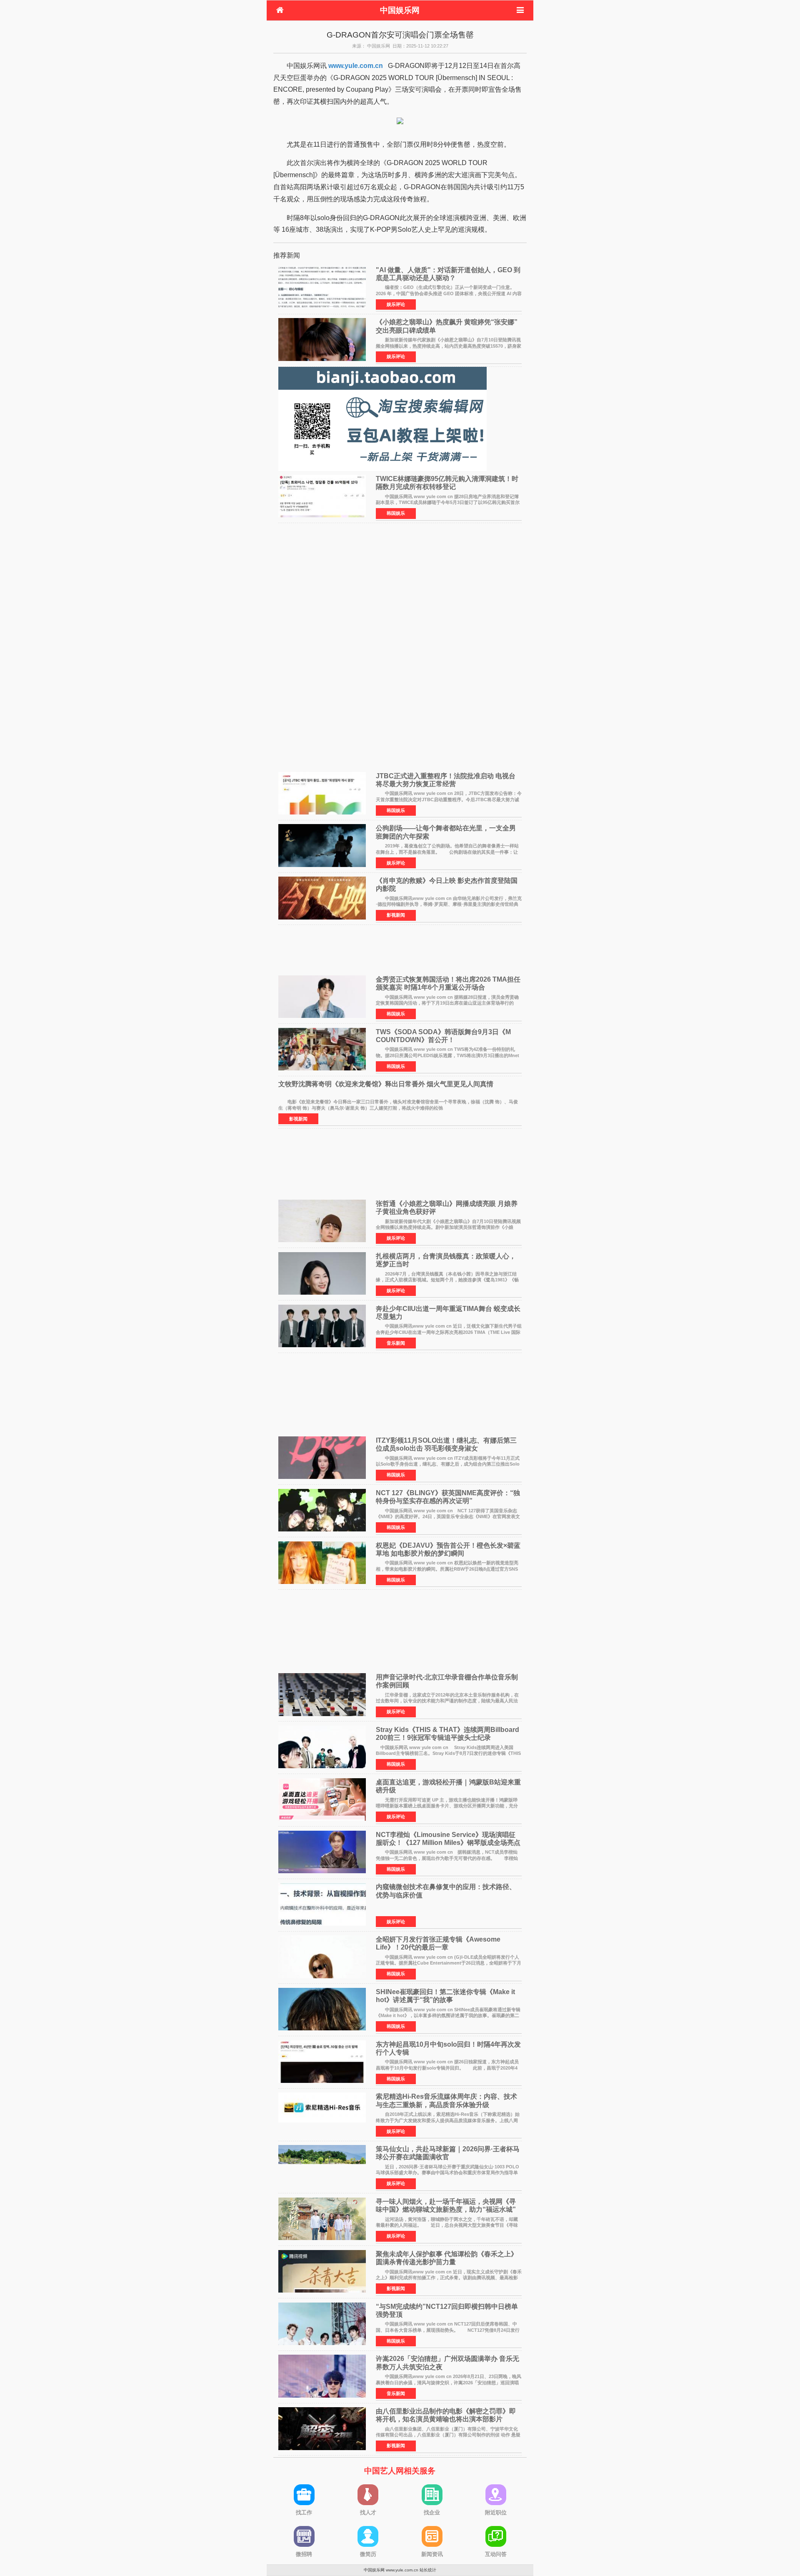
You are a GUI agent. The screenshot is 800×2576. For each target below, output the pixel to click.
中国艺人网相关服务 (400, 2471)
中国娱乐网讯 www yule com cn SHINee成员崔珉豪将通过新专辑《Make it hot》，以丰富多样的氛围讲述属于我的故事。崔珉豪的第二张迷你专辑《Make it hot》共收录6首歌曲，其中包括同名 (448, 2016)
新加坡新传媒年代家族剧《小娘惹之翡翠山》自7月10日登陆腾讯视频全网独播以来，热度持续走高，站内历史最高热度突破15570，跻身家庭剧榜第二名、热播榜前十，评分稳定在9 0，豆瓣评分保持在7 (449, 346)
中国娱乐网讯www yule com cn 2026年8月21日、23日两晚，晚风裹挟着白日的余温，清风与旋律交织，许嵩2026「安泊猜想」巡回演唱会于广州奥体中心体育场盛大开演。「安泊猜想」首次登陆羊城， (449, 2382)
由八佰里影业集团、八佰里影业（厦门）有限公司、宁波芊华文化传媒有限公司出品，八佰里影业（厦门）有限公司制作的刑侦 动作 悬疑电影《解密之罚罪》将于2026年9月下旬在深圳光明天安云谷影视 (448, 2435)
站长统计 (428, 2570)
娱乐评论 (396, 304)
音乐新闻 (396, 1343)
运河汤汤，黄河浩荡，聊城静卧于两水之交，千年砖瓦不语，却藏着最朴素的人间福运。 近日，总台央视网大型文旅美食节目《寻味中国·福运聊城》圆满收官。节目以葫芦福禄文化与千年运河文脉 (447, 2225)
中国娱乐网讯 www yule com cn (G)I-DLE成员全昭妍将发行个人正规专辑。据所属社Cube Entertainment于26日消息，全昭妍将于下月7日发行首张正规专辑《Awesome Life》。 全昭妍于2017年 (449, 1963)
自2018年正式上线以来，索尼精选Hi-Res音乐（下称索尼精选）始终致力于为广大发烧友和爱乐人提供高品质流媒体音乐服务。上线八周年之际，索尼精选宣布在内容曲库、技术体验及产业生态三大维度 (448, 2120)
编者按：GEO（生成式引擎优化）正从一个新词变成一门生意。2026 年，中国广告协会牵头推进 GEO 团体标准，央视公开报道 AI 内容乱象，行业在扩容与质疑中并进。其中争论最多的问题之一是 (449, 293)
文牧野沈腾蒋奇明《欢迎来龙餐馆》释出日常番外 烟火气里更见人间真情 (386, 1084)
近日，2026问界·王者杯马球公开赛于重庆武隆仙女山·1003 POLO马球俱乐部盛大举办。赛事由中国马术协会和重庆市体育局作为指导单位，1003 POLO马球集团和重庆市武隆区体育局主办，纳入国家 (447, 2173)
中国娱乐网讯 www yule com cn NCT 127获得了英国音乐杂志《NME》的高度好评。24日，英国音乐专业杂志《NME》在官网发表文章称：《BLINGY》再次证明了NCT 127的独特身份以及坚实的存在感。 (449, 1517)
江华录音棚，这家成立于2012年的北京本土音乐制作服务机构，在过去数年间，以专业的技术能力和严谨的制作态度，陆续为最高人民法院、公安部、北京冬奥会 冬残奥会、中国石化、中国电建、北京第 (447, 1701)
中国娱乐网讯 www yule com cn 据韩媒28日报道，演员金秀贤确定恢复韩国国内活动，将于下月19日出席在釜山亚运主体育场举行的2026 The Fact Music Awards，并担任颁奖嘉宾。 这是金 (447, 1003)
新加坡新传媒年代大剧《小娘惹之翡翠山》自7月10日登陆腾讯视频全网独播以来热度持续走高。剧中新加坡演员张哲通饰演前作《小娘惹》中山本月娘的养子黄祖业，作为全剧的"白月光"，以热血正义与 (448, 1227)
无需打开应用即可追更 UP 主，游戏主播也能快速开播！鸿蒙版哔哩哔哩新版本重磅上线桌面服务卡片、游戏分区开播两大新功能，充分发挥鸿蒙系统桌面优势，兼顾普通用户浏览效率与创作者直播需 (447, 1806)
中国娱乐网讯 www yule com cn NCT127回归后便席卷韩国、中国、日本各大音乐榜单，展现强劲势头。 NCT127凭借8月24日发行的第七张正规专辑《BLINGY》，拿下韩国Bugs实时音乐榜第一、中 (448, 2330)
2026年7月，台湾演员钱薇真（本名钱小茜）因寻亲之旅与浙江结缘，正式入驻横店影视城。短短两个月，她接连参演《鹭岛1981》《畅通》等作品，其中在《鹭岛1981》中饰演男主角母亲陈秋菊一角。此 (447, 1280)
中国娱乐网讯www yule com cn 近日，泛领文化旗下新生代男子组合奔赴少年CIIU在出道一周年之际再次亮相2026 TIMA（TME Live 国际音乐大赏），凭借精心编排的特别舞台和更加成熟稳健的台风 (449, 1332)
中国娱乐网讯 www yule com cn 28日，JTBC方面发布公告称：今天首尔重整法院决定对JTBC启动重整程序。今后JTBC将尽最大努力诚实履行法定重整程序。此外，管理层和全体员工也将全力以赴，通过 (449, 799)
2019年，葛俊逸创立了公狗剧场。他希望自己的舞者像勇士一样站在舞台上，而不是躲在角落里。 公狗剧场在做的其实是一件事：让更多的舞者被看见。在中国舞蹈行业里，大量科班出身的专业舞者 (447, 852)
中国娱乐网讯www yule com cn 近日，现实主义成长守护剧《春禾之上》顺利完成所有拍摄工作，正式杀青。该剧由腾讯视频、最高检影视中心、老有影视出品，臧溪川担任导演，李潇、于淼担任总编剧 (449, 2278)
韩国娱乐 (396, 513)
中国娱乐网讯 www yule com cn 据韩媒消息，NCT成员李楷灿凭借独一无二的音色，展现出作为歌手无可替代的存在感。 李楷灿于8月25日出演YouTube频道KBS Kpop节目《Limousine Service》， (448, 1858)
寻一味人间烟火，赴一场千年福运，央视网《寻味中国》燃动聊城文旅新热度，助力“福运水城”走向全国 (446, 2209)
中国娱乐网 (400, 10)
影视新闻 (396, 915)
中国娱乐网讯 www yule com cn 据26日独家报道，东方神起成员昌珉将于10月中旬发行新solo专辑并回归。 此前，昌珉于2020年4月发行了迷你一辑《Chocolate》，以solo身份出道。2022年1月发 (447, 2068)
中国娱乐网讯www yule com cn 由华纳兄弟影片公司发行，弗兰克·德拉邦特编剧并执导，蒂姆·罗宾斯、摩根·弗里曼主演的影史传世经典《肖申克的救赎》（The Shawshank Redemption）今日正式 (449, 904)
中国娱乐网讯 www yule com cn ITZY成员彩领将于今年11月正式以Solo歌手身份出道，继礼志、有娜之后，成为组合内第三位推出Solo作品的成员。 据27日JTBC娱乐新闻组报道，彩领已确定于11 (448, 1464)
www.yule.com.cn (356, 66)
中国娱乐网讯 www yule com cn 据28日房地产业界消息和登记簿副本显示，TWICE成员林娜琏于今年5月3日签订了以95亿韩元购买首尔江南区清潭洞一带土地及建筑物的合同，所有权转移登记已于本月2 (448, 502)
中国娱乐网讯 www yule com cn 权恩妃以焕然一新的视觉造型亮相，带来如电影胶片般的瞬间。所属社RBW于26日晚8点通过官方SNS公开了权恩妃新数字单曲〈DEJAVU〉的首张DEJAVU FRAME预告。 (451, 1569)
